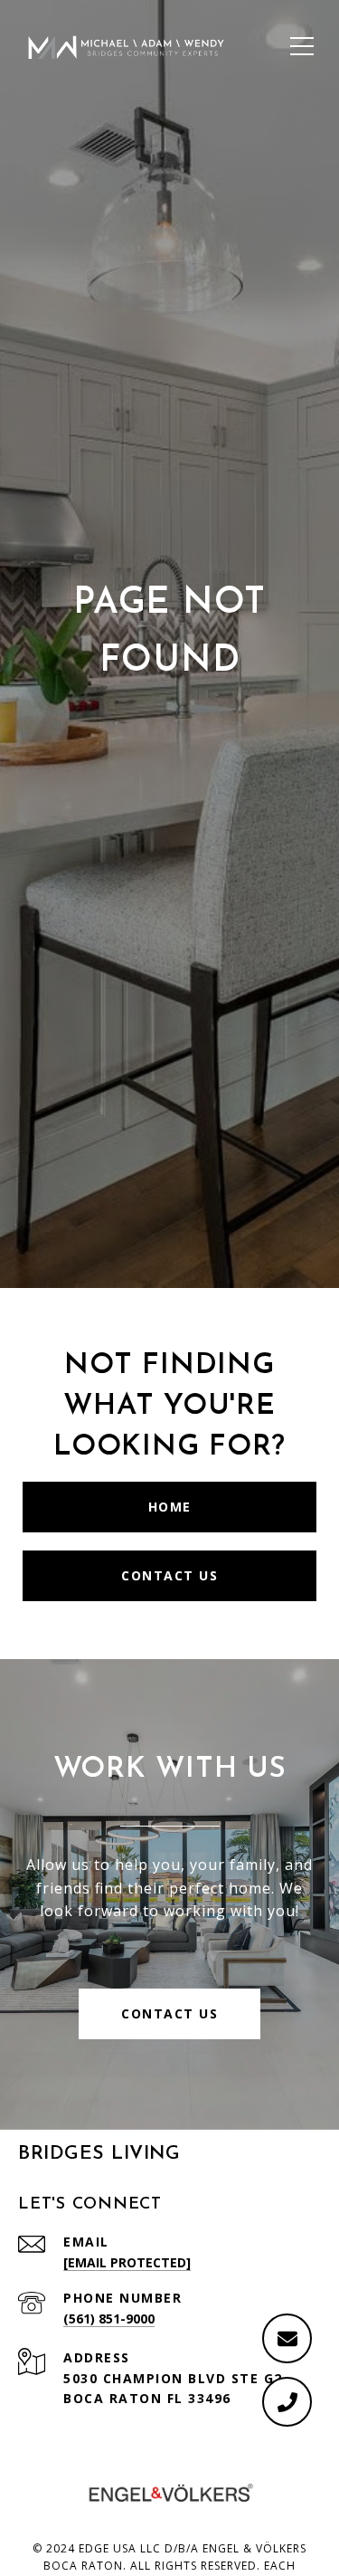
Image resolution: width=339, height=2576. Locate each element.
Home (170, 1507)
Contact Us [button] (169, 2013)
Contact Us (169, 1575)
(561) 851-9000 (109, 2318)
